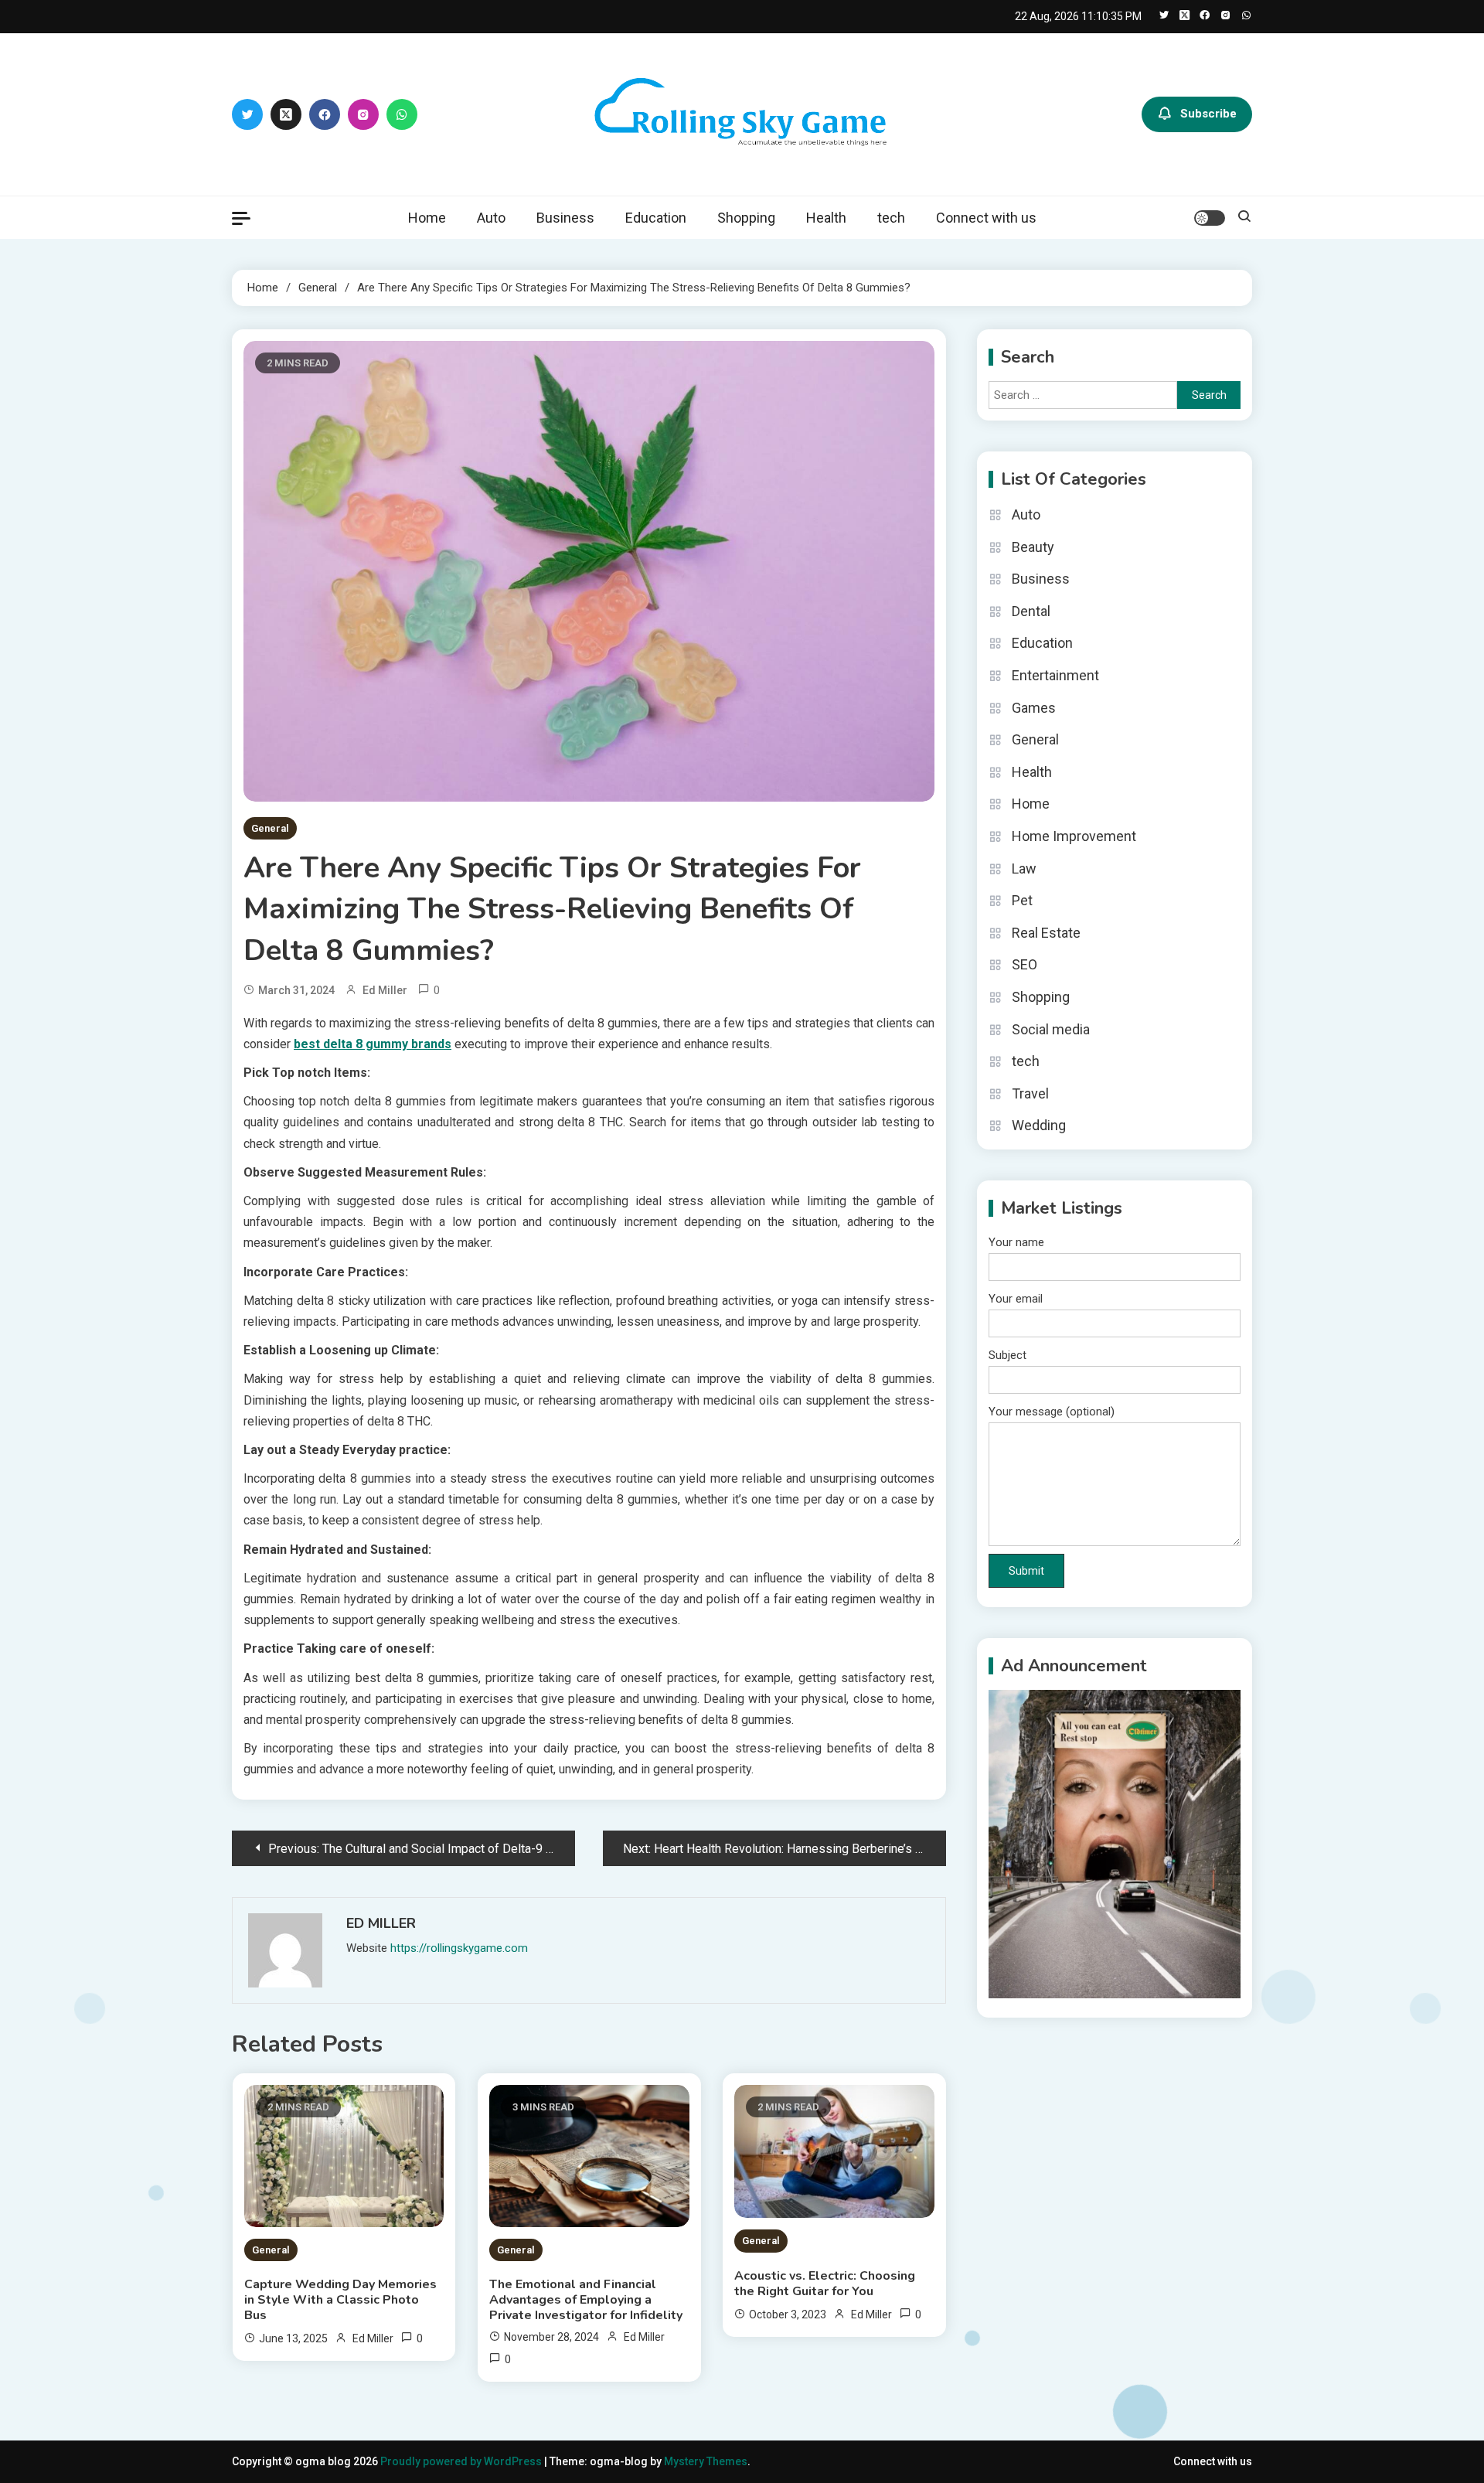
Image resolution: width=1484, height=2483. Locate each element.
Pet (1022, 900)
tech (891, 218)
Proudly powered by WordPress (462, 2461)
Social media (1051, 1029)
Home (427, 218)
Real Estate (1046, 933)
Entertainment (1055, 675)
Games (1034, 708)
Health (826, 218)
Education (656, 218)
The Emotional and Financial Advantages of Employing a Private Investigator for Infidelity (586, 2300)
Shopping (746, 218)
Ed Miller (385, 990)
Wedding (1039, 1125)
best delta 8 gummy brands (373, 1044)
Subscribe (1208, 114)
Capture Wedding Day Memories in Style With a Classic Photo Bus (340, 2300)
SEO (1025, 964)
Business (565, 218)
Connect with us (986, 218)
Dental (1031, 611)
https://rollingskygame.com (459, 1948)
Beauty (1033, 547)
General (270, 828)
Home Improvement (1074, 836)
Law (1024, 869)
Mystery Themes (706, 2461)
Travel (1030, 1093)
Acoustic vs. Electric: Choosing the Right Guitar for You (825, 2284)
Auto (491, 218)
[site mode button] (1210, 218)
